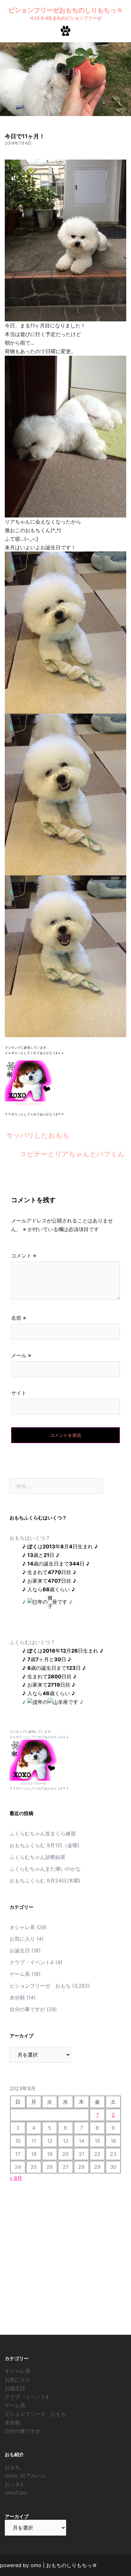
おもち (12, 2467)
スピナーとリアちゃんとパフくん (72, 1154)
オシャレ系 (22, 1927)
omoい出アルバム (25, 2476)
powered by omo (21, 2565)
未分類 (17, 1997)
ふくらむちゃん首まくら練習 (43, 1833)
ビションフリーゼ (29, 1104)
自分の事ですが (27, 2009)
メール (21, 1355)
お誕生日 (20, 1950)
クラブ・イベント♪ (32, 1962)
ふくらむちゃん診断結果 (38, 1857)
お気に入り (22, 1939)
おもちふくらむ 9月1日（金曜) (45, 1845)
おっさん (15, 2484)
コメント (24, 1256)
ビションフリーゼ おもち (40, 1986)
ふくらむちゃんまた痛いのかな (45, 1869)
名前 (19, 1318)
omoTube (16, 2493)
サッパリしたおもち (38, 1135)
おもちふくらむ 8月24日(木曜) (45, 1881)
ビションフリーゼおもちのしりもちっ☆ (66, 10)
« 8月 (16, 2178)
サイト (19, 1393)
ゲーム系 (20, 1974)
